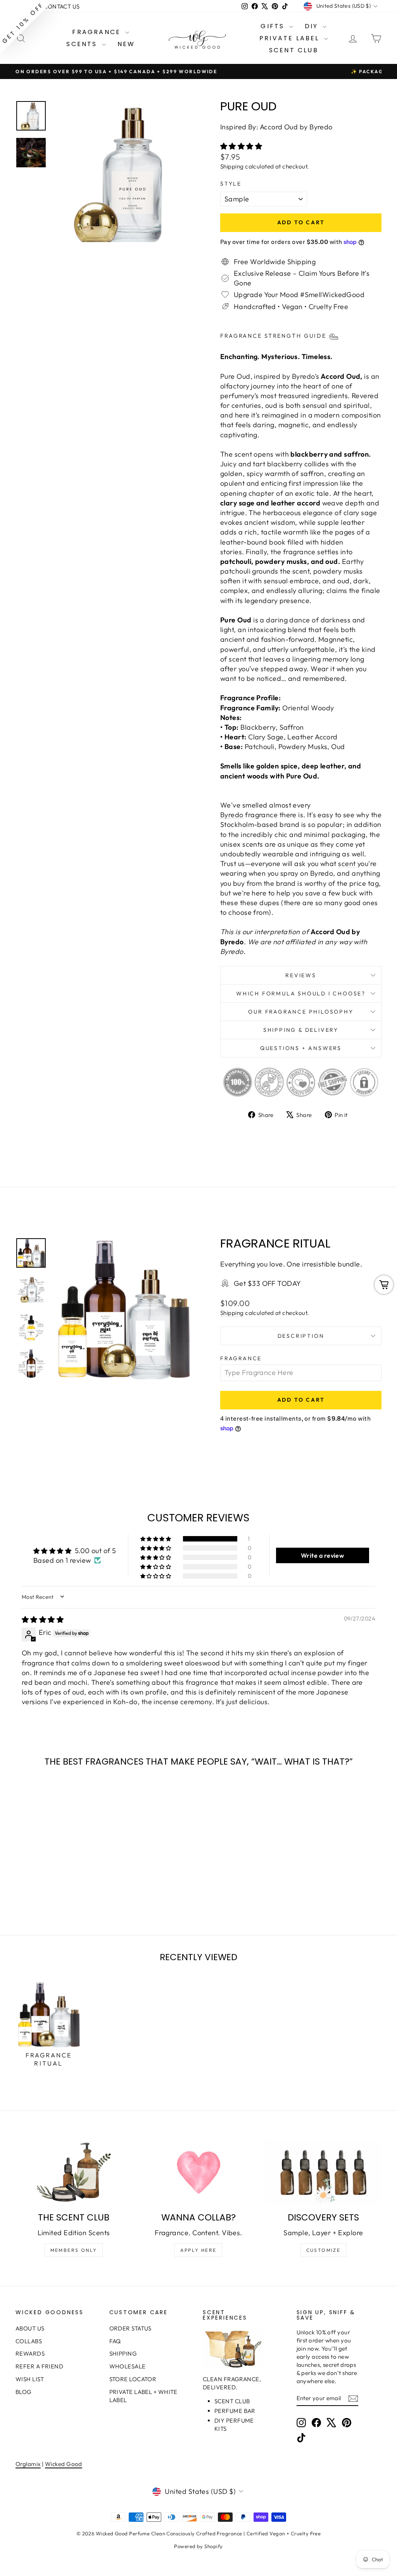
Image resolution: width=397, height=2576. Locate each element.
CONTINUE (123, 1326)
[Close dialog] (340, 1193)
